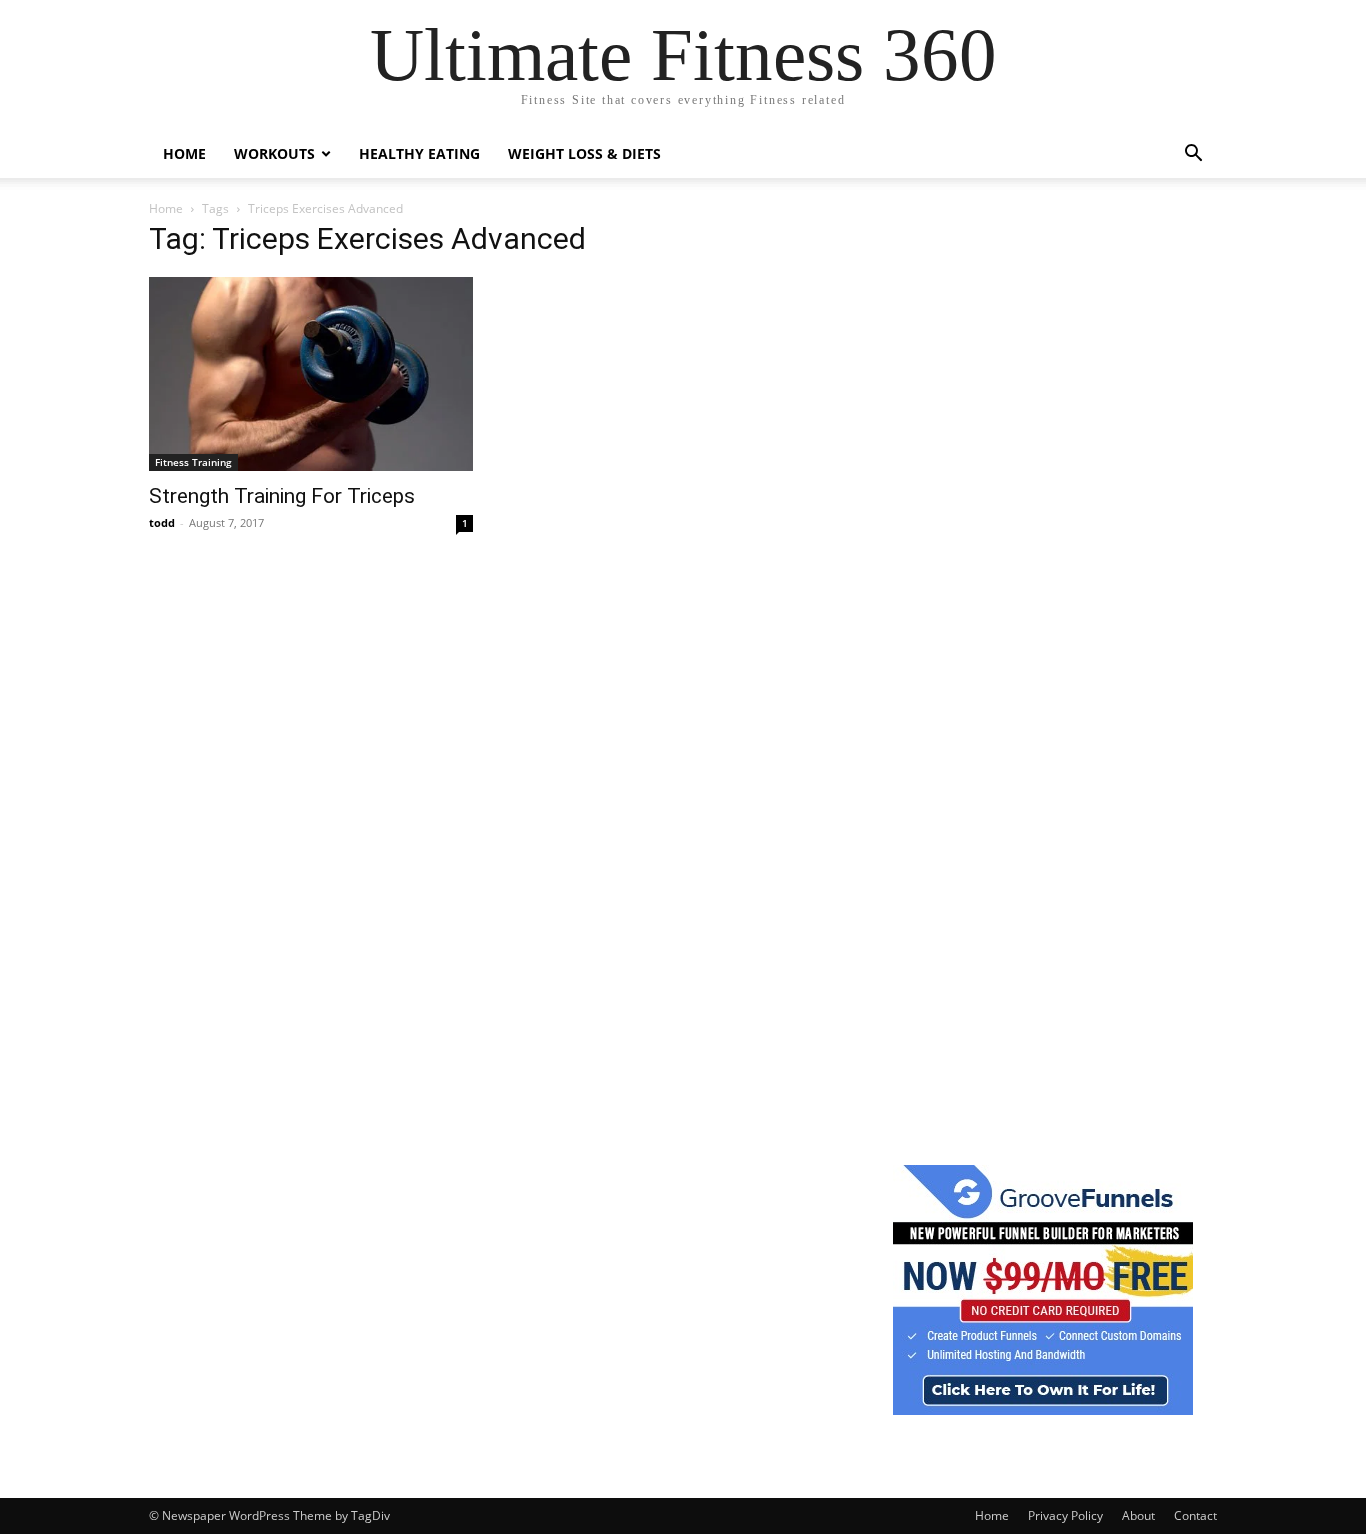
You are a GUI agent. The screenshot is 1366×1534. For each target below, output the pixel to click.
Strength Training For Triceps (282, 496)
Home (184, 153)
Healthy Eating (419, 153)
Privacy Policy (1065, 1515)
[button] (1193, 155)
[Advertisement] (1043, 529)
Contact (1195, 1515)
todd (162, 522)
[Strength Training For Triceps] (311, 374)
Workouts (274, 153)
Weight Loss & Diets (584, 153)
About (1138, 1515)
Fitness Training (193, 462)
